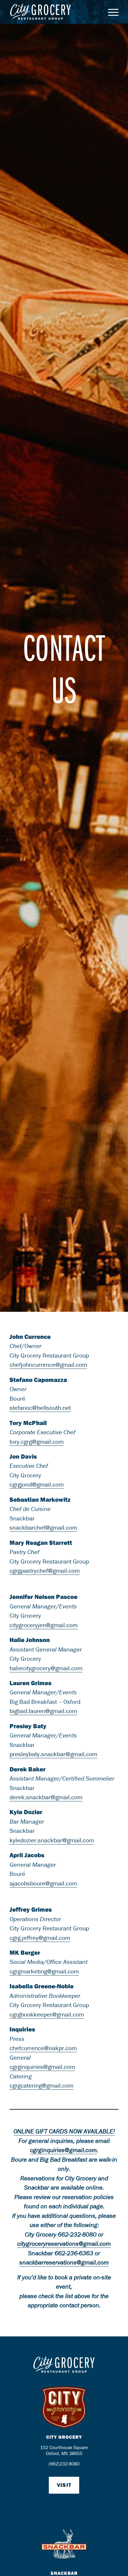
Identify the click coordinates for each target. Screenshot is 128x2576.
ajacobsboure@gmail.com (43, 1883)
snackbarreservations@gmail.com (64, 2262)
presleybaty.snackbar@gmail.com (53, 1754)
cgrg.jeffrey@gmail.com (40, 1938)
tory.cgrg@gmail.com (37, 1442)
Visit (64, 2485)
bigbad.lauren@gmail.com (43, 1711)
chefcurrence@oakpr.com (43, 2048)
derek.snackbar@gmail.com (46, 1797)
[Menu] (110, 12)
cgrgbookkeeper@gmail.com (47, 2014)
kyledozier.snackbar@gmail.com (52, 1840)
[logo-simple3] (53, 12)
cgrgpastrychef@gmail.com (45, 1571)
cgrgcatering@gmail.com (42, 2086)
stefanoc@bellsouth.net (40, 1408)
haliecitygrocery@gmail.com (46, 1668)
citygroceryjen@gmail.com (44, 1625)
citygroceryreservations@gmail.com (64, 2244)
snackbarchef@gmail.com (43, 1528)
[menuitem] (110, 12)
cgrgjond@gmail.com (37, 1484)
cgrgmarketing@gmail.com (44, 1971)
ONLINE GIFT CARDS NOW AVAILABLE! (64, 2131)
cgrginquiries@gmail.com (42, 2067)
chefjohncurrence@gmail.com (48, 1365)
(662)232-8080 (64, 2464)
